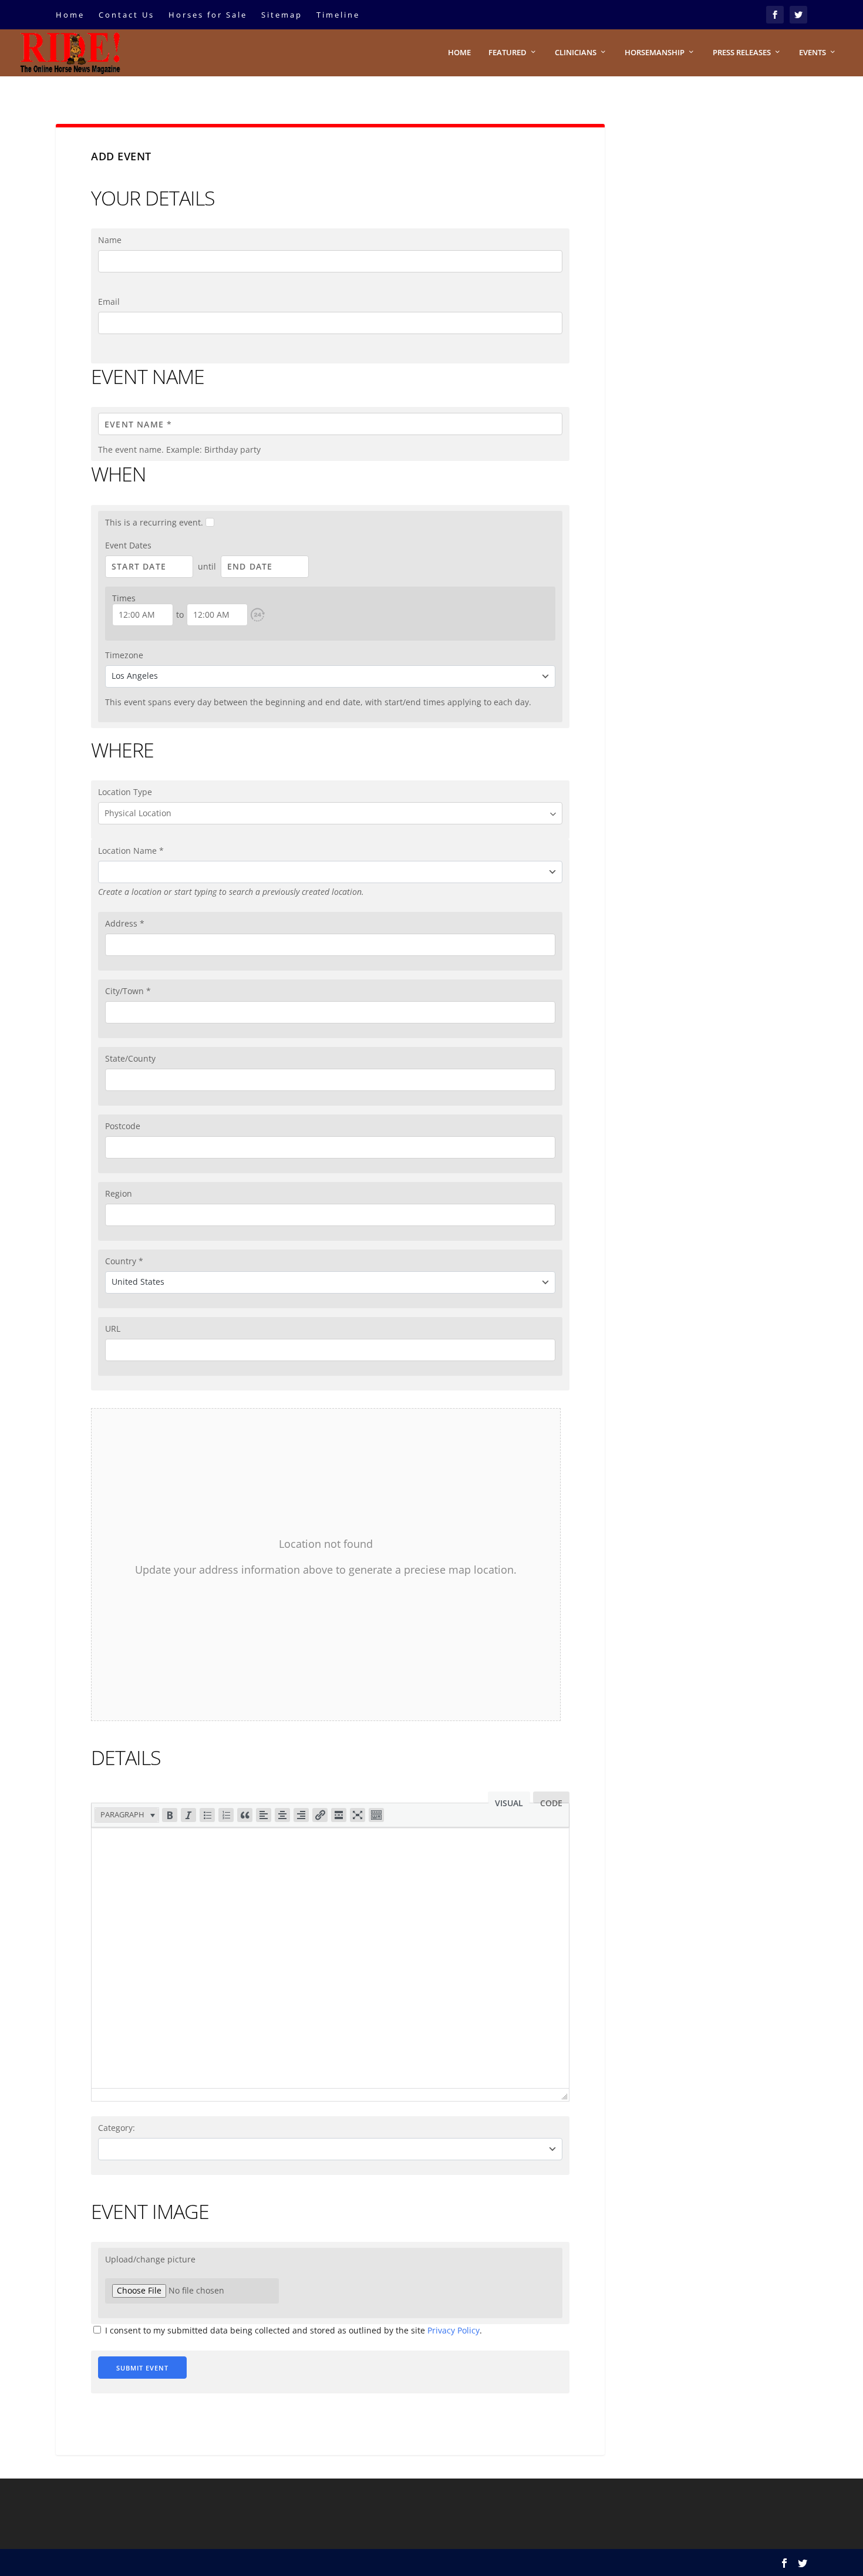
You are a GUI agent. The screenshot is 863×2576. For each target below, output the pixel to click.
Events (813, 53)
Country (124, 1261)
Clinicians (576, 53)
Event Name (148, 376)
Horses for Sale (208, 15)
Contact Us (127, 15)
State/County (130, 1058)
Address (125, 923)
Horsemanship (655, 53)
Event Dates (128, 545)
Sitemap (282, 15)
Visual (509, 1800)
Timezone (124, 655)
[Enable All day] (258, 615)
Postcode (123, 1126)
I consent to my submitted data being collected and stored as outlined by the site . (292, 2330)
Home (70, 15)
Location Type (125, 792)
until (207, 566)
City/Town (128, 991)
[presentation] (127, 1815)
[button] (258, 615)
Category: (117, 2128)
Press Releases (742, 53)
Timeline (338, 15)
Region (119, 1193)
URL (113, 1329)
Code (551, 1800)
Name (110, 240)
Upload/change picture (150, 2259)
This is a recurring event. (155, 522)
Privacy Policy (454, 2330)
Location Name (131, 851)
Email (109, 302)
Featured (508, 53)
